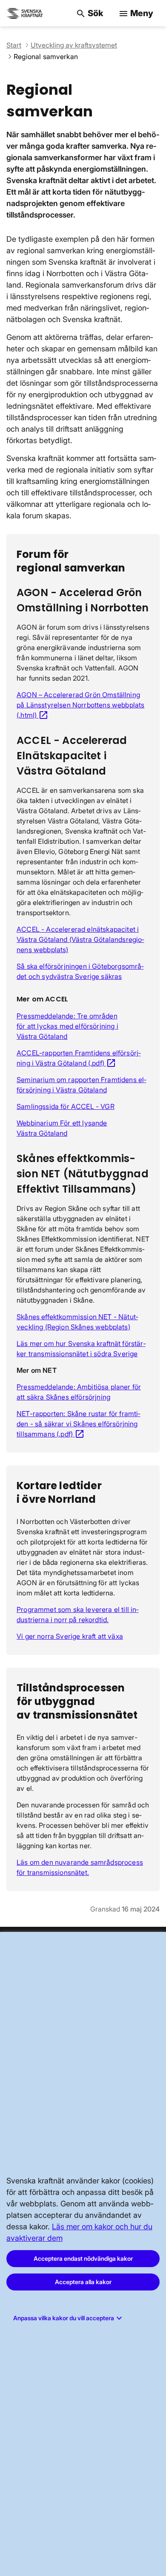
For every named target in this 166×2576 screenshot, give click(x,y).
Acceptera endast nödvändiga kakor (83, 2258)
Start (14, 45)
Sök (90, 13)
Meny (136, 13)
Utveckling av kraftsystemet (74, 45)
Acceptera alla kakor (83, 2282)
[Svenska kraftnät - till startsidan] (26, 13)
